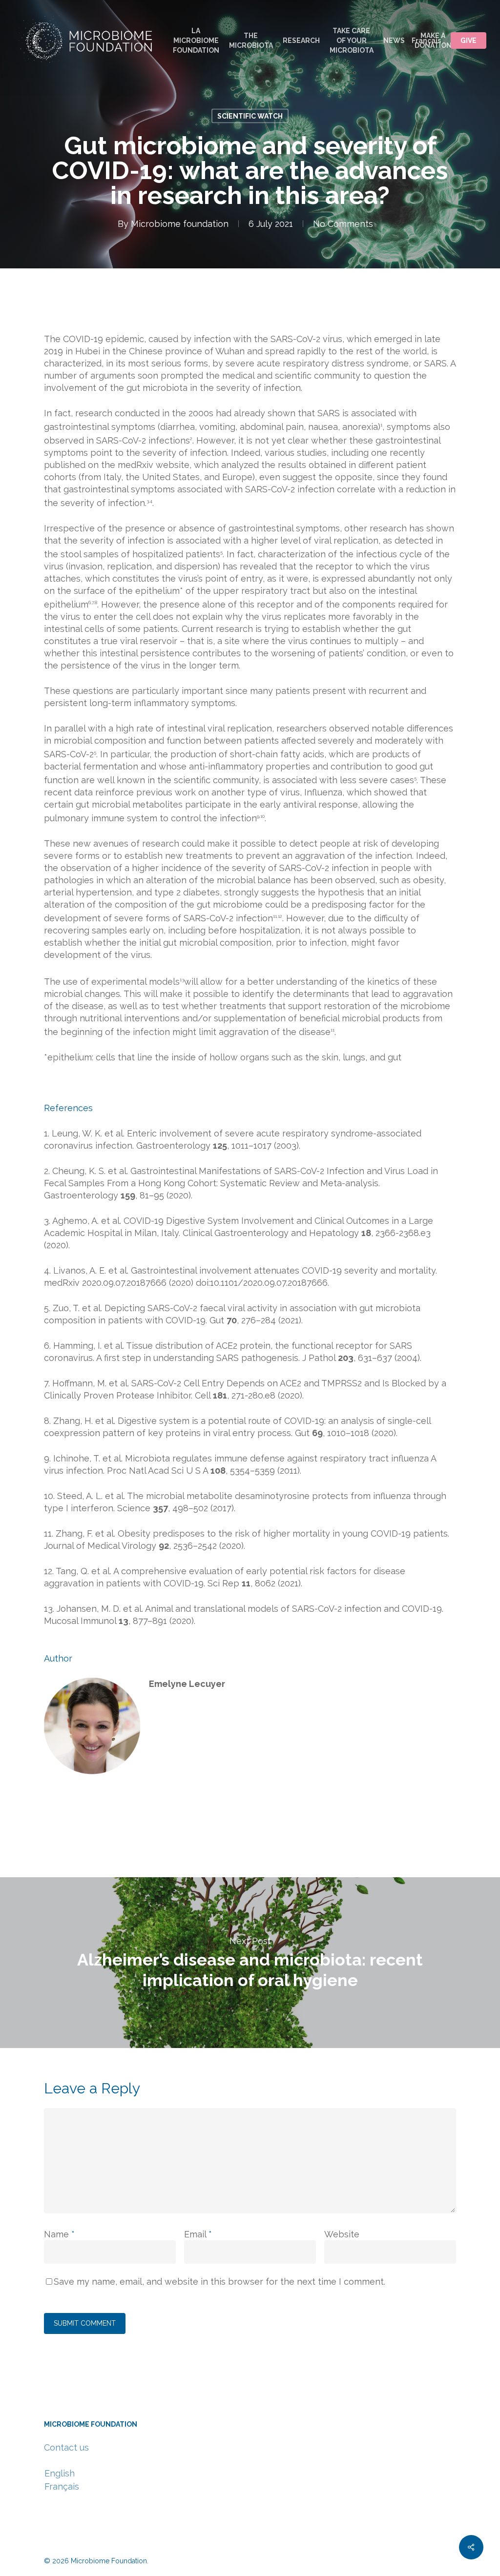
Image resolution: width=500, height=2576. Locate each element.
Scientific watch (250, 116)
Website (342, 2234)
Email (198, 2234)
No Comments (343, 224)
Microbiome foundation (180, 224)
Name (59, 2234)
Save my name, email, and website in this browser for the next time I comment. (219, 2282)
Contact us (66, 2447)
